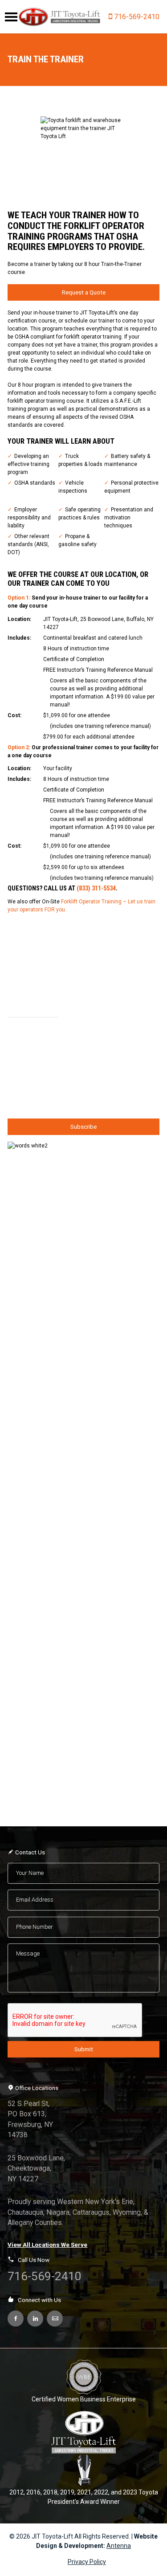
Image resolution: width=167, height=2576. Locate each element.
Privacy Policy (87, 2562)
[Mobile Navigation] (11, 17)
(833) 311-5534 (96, 888)
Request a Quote (84, 292)
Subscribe (83, 1127)
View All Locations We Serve (47, 2245)
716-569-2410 (137, 17)
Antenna (119, 2546)
